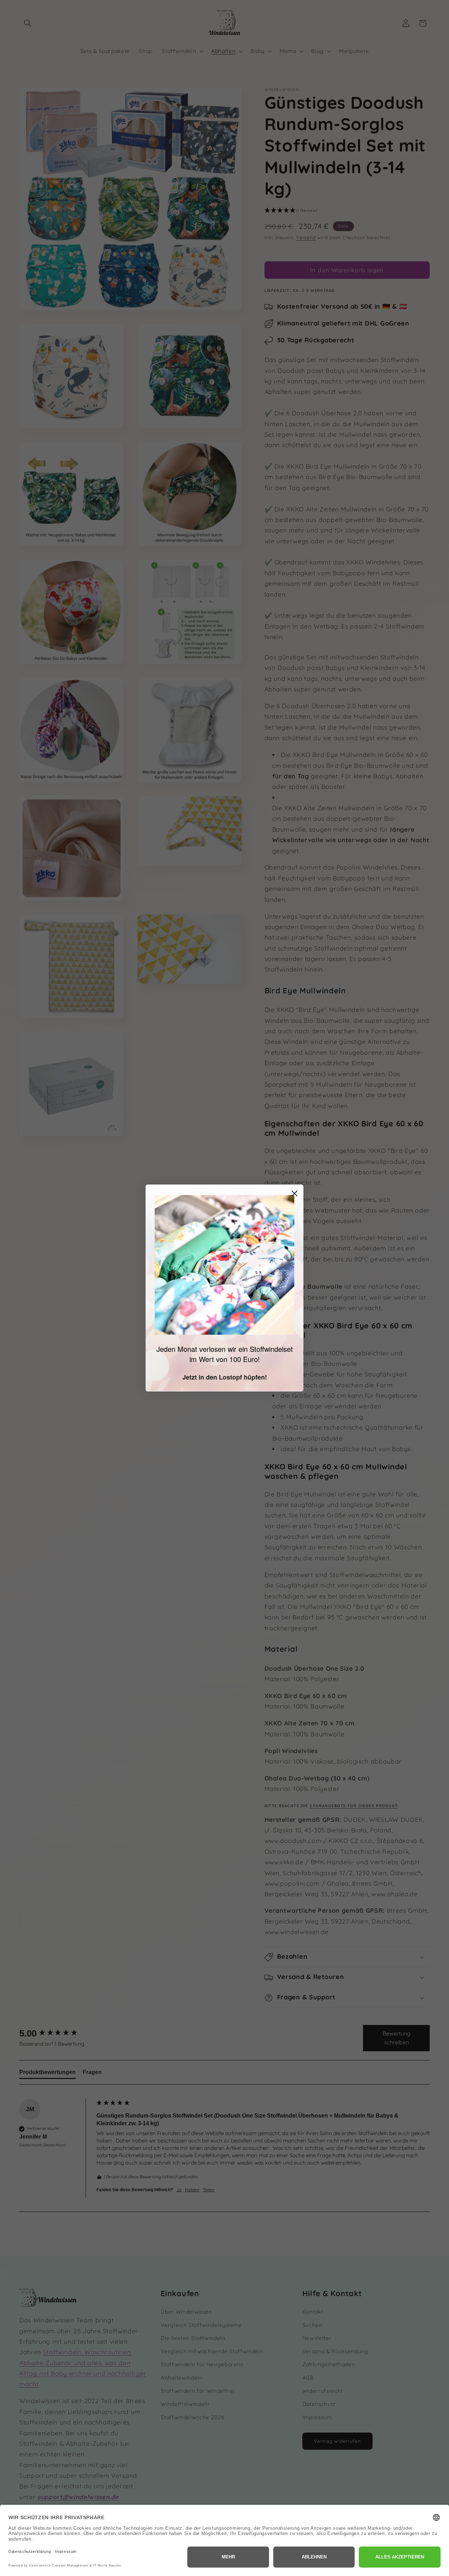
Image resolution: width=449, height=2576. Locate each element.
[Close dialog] (294, 1193)
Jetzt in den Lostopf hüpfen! (225, 1377)
